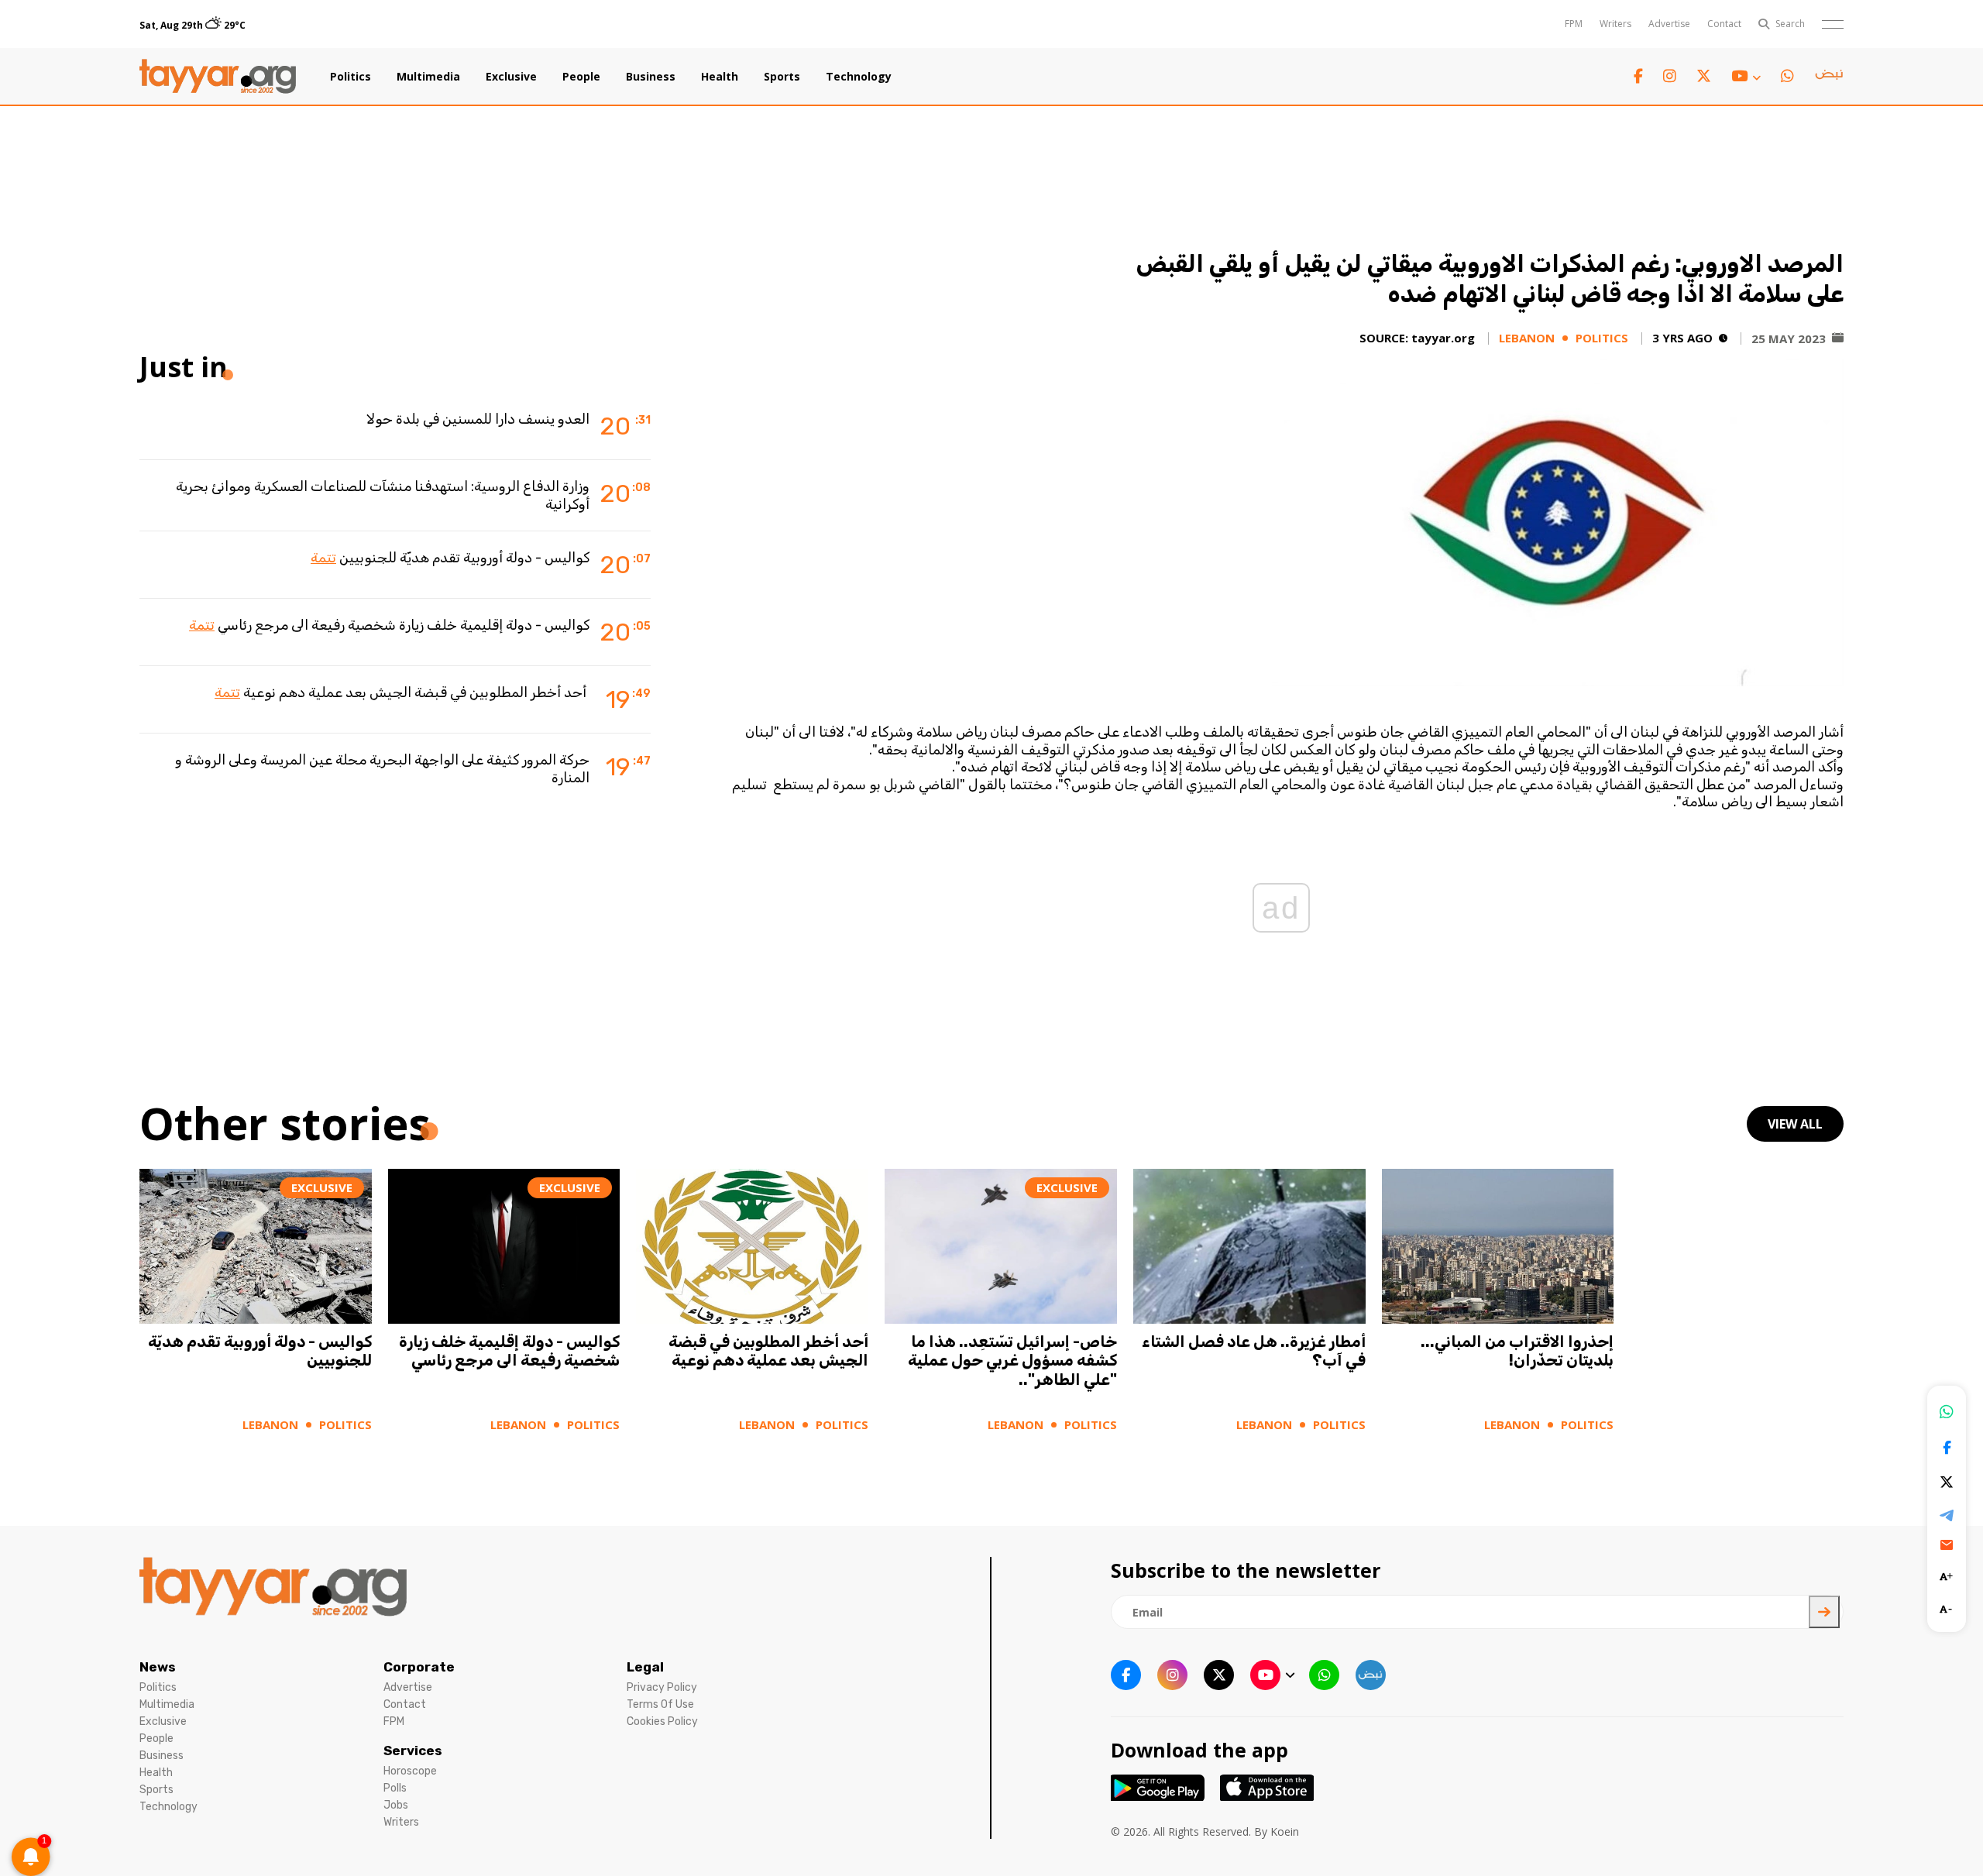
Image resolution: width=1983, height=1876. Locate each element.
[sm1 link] (1829, 77)
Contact (1724, 24)
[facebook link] (1638, 76)
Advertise (1669, 24)
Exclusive (511, 77)
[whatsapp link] (1787, 76)
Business (651, 77)
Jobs (396, 1805)
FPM (1574, 24)
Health (720, 77)
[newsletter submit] (1824, 1612)
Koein (1285, 1831)
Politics (351, 77)
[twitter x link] (1704, 76)
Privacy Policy (662, 1687)
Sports (782, 77)
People (581, 77)
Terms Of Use (660, 1704)
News (158, 1667)
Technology (859, 77)
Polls (395, 1788)
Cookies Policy (662, 1721)
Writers (1615, 24)
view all (1795, 1124)
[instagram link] (1670, 76)
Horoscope (410, 1771)
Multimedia (428, 77)
